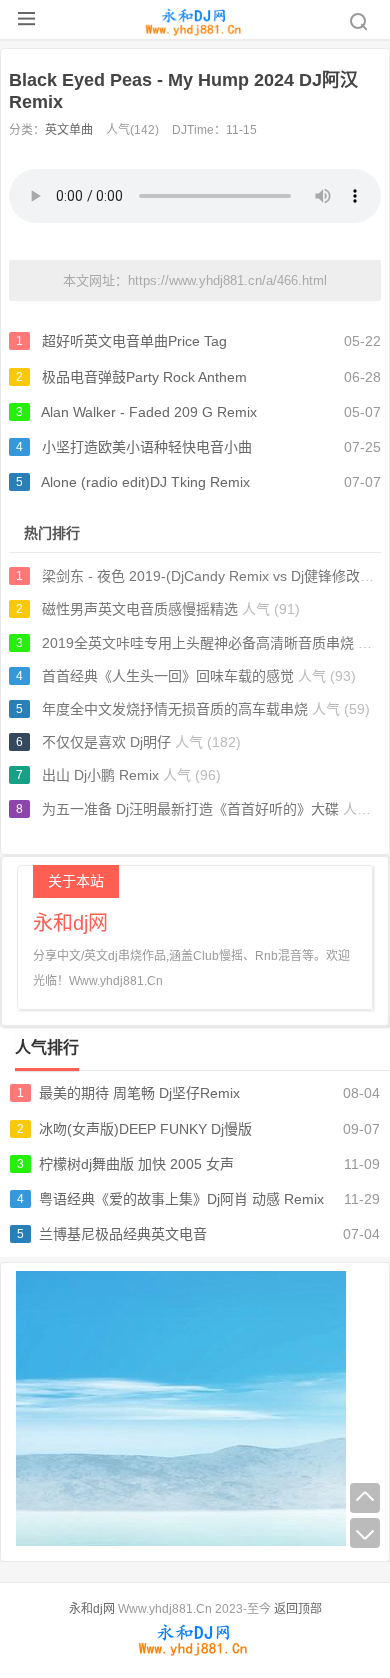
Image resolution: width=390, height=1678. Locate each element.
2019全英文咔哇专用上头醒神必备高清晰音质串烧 (198, 643)
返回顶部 (298, 1609)
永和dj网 (92, 1609)
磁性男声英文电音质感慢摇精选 (140, 609)
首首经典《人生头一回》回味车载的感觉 (168, 676)
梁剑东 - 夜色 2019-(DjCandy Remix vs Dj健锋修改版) (210, 576)
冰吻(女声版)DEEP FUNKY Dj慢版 (145, 1129)
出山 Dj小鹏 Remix (100, 775)
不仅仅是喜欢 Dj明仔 (106, 742)
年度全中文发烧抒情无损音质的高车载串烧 (175, 709)
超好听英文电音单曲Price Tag (134, 341)
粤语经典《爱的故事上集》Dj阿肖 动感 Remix (181, 1199)
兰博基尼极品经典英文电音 (123, 1234)
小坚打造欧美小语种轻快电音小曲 (147, 447)
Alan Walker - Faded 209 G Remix (149, 412)
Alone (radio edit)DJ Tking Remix (145, 482)
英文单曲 (69, 130)
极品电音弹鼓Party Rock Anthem (144, 377)
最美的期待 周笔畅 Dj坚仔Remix (139, 1093)
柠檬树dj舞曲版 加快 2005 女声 (136, 1164)
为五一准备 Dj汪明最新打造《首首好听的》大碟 (190, 809)
